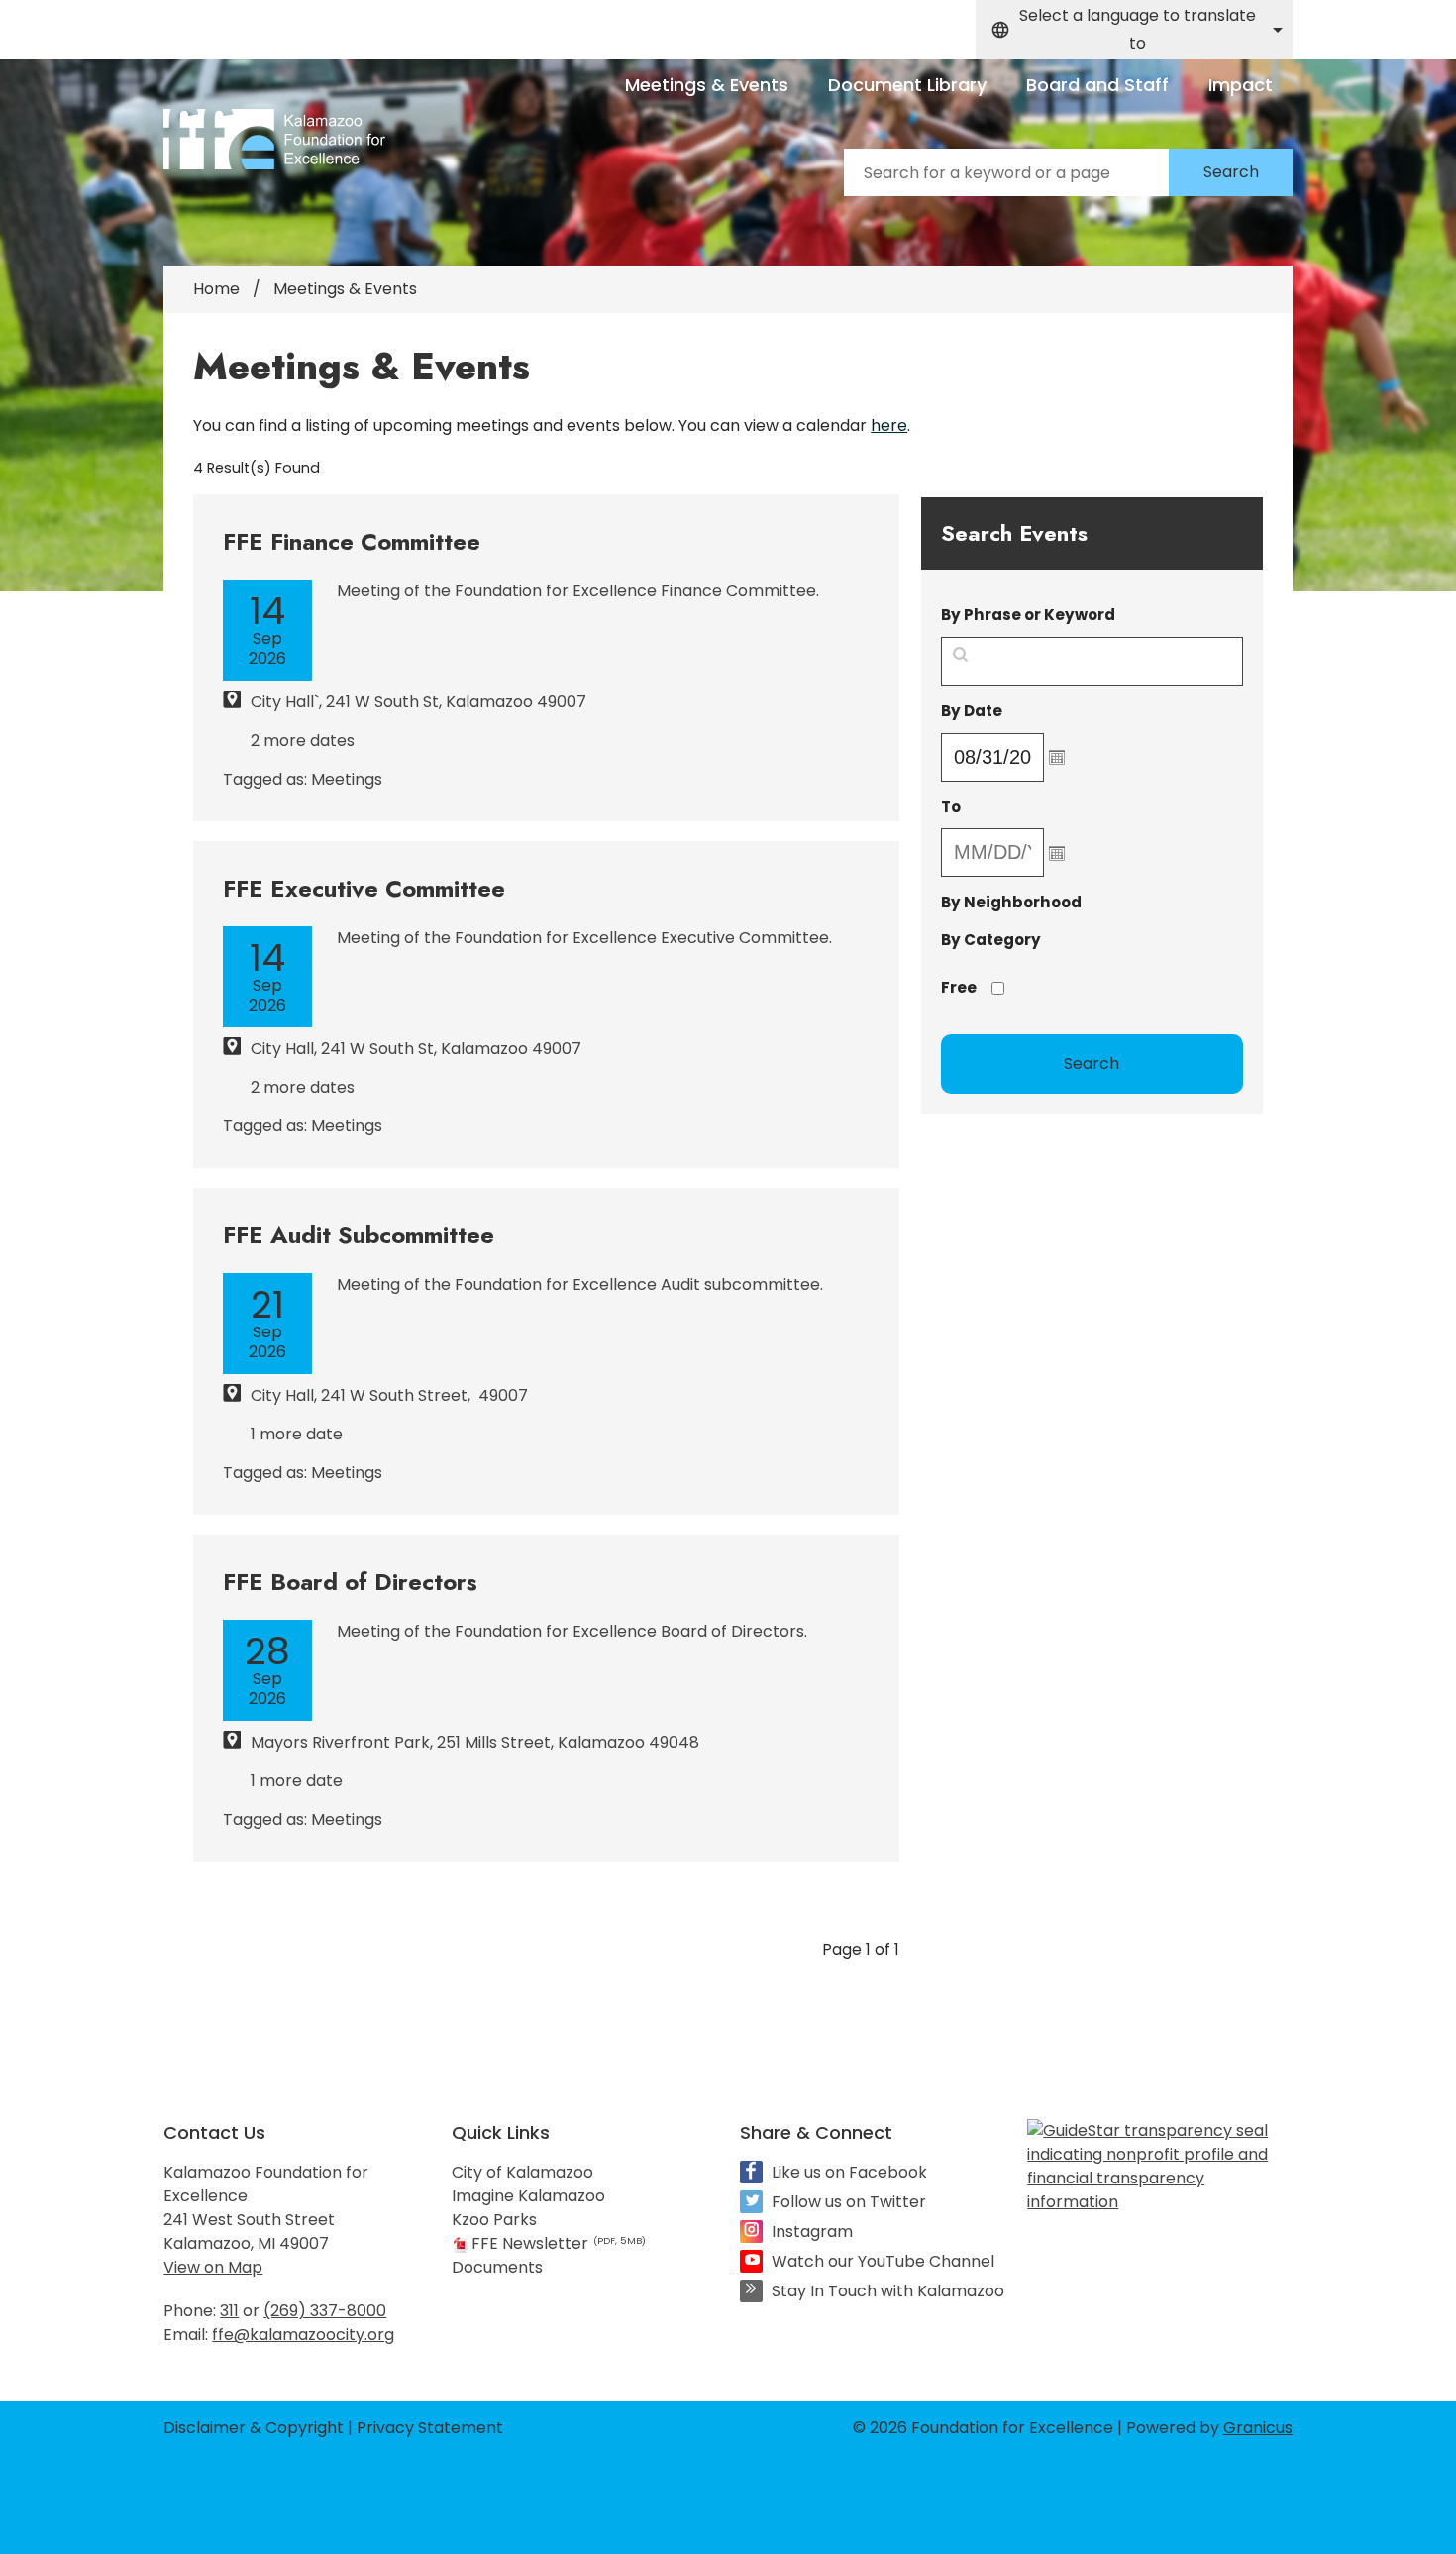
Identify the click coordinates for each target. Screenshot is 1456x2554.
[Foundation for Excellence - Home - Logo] (274, 139)
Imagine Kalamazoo (528, 2196)
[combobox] (1134, 30)
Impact (1241, 85)
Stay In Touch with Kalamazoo (888, 2291)
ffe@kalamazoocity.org (303, 2335)
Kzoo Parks (494, 2220)
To (1002, 807)
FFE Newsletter (559, 2243)
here (889, 426)
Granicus (1258, 2428)
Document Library (907, 85)
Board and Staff (1097, 85)
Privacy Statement (430, 2428)
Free (959, 987)
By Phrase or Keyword (1028, 615)
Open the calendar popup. (1057, 757)
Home (216, 289)
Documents (497, 2267)
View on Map (213, 2267)
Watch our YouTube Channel (883, 2261)
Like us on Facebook (849, 2172)
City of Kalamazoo (522, 2172)
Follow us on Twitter (849, 2202)
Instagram (812, 2232)
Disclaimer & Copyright (254, 2428)
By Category (991, 940)
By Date (1023, 711)
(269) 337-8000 (325, 2311)
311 (229, 2311)
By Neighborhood (1011, 902)
